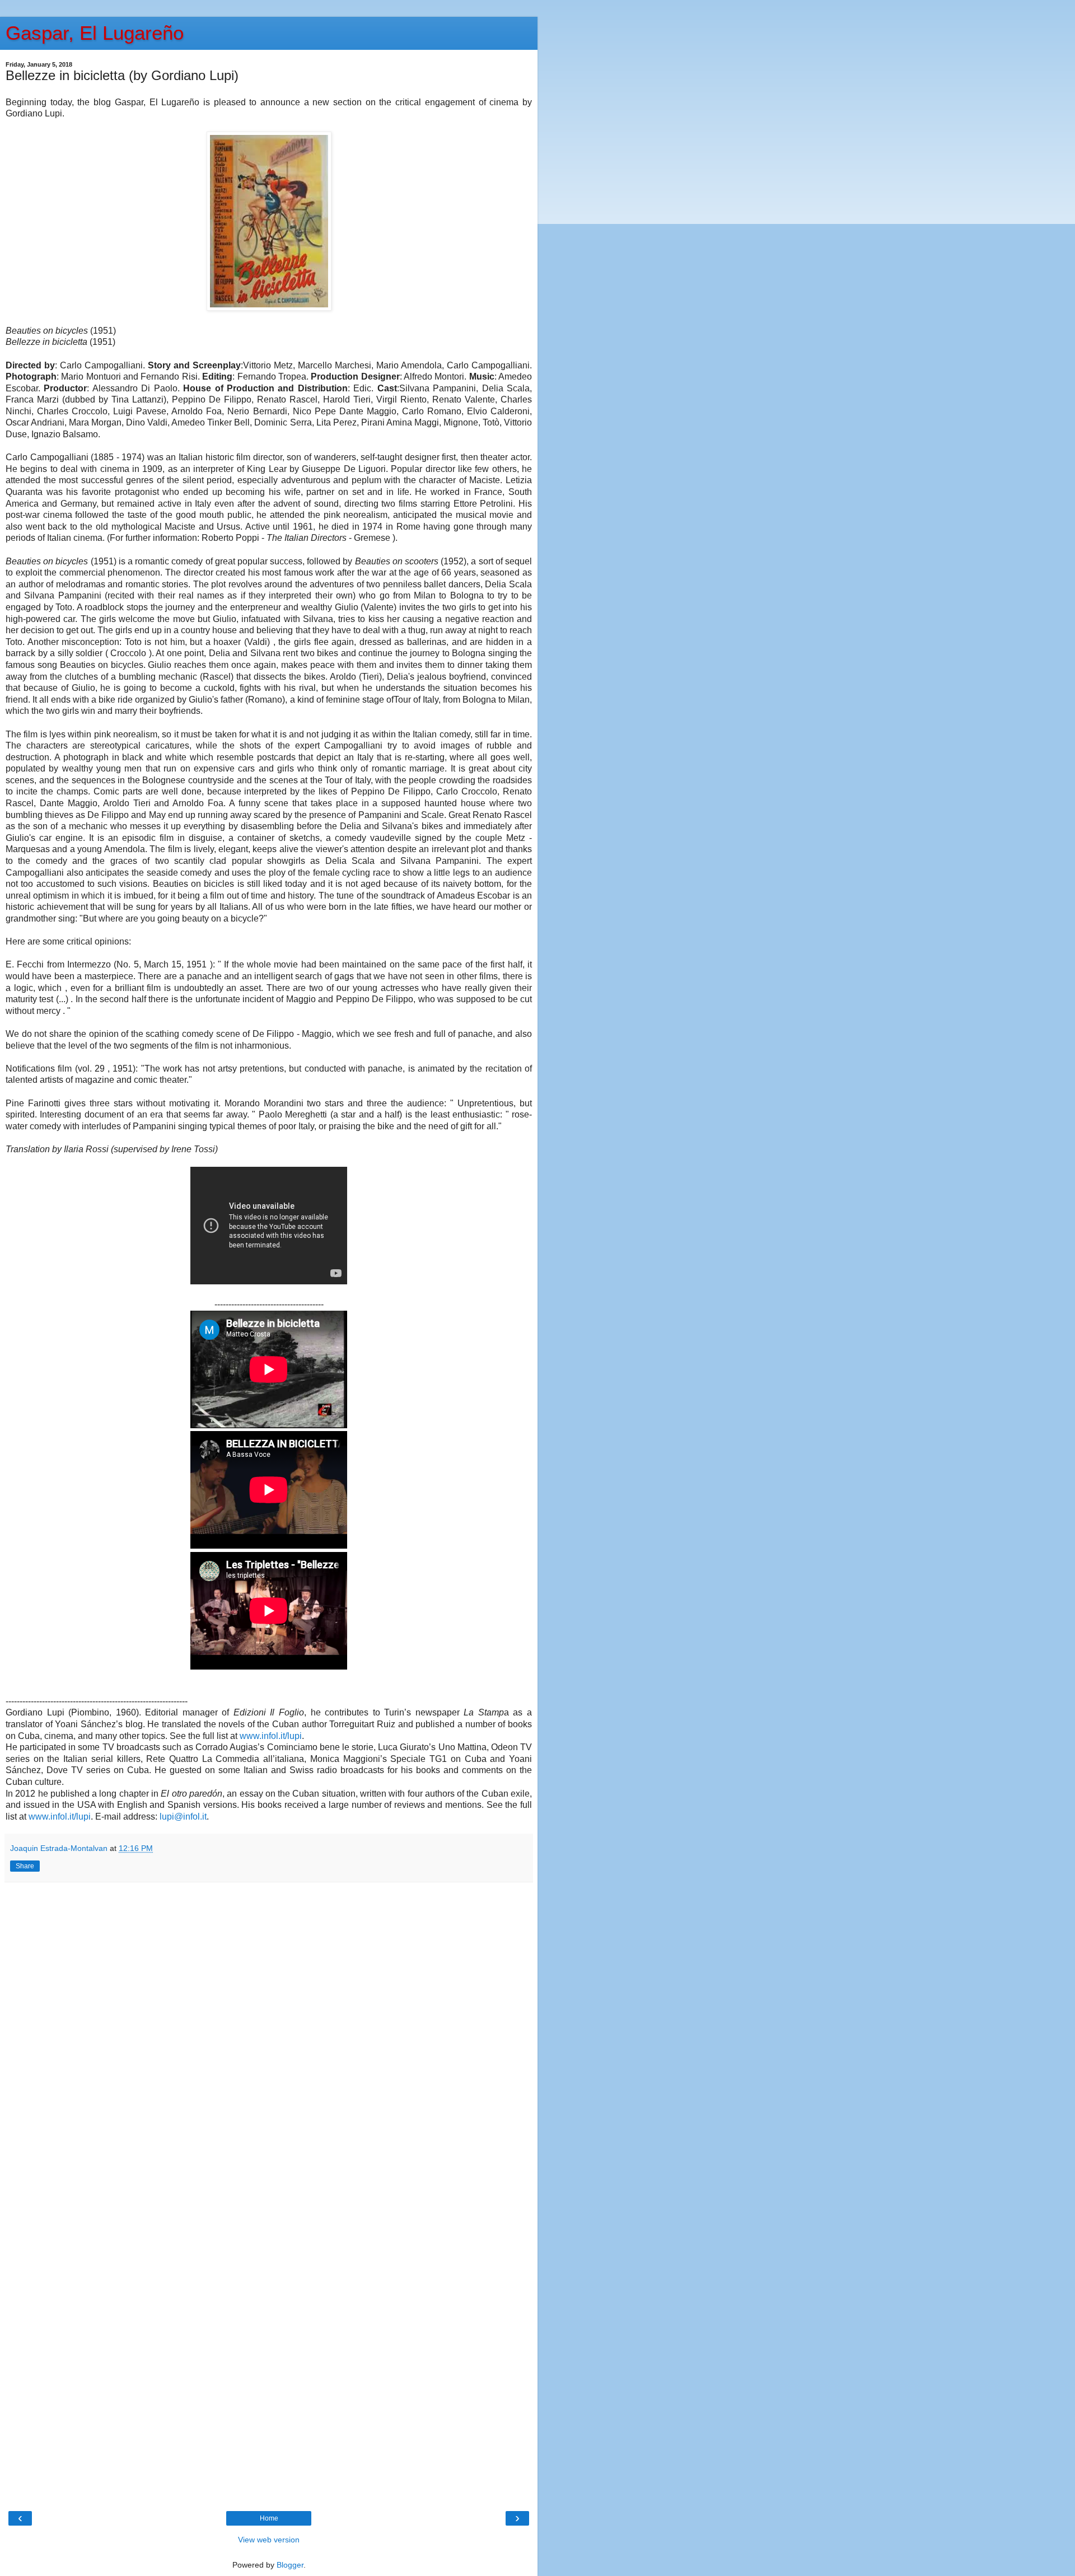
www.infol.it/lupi (271, 1736)
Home (269, 2518)
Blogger (290, 2565)
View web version (269, 2540)
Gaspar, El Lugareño (95, 33)
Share (25, 1866)
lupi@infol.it (183, 1817)
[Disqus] (269, 2040)
